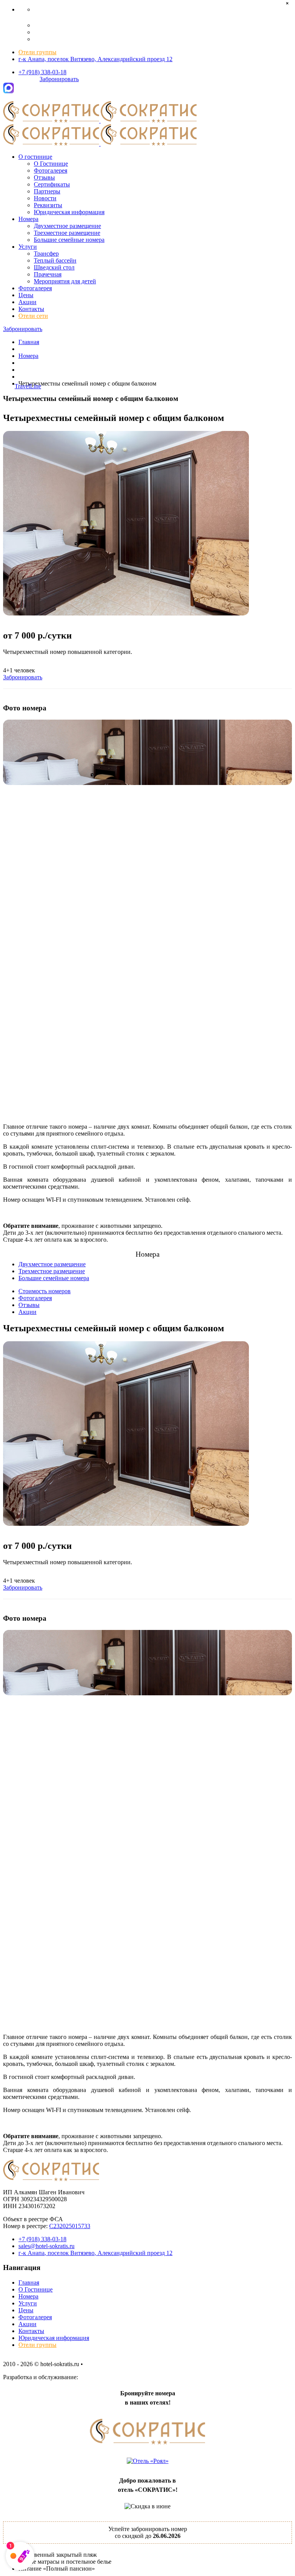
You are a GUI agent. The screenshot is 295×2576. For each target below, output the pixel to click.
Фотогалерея (51, 170)
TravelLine (28, 386)
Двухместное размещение (67, 226)
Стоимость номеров (45, 1291)
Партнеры (47, 191)
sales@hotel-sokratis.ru (46, 2246)
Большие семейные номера (69, 240)
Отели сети (33, 316)
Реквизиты (48, 205)
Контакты (31, 309)
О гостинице (35, 157)
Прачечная (48, 274)
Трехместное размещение (67, 233)
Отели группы (37, 52)
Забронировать (59, 79)
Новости (45, 198)
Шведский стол (54, 267)
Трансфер (46, 254)
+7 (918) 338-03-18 (42, 72)
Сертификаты (52, 184)
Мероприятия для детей (65, 281)
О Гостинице (51, 164)
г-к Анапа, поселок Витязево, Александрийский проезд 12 (95, 59)
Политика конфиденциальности (127, 2364)
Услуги (28, 247)
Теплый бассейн (55, 260)
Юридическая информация (69, 212)
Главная (29, 342)
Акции (27, 302)
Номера (28, 219)
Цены (26, 295)
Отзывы (44, 177)
